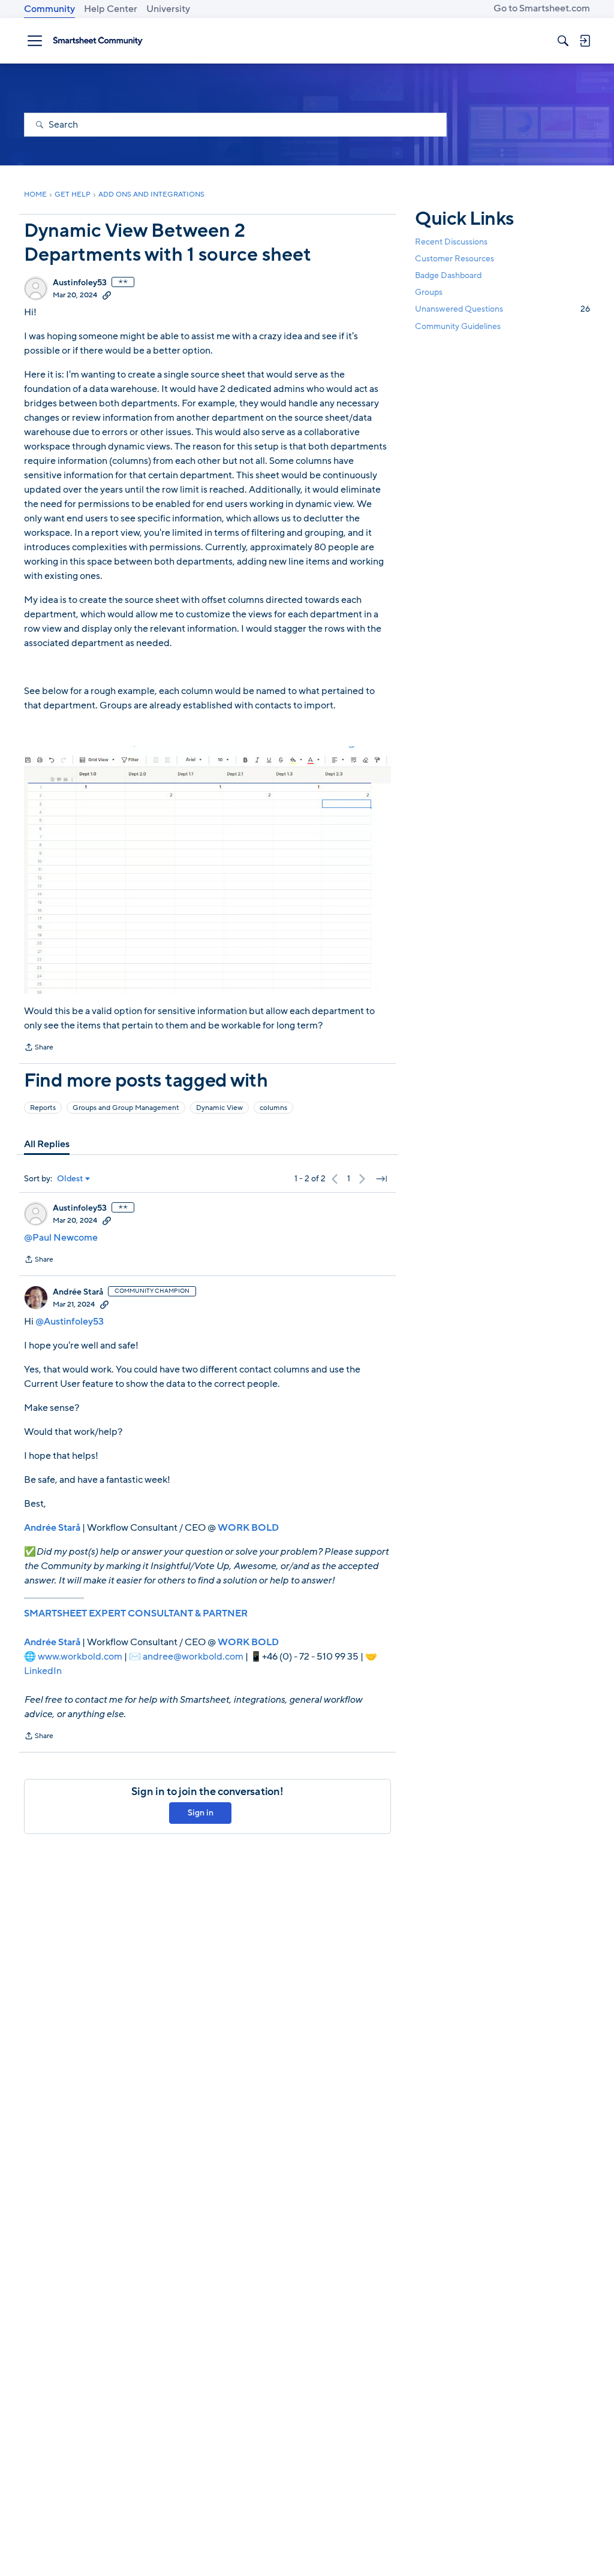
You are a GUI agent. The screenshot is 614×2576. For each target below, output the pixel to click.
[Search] (563, 41)
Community (49, 9)
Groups (429, 292)
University (168, 9)
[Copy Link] (107, 295)
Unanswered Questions (502, 309)
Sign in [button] (201, 1813)
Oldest (70, 1179)
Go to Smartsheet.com (542, 8)
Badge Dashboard (448, 275)
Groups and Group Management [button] (126, 1108)
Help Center (111, 9)
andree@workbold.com (193, 1657)
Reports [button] (43, 1108)
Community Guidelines (458, 326)
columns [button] (273, 1108)
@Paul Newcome (61, 1238)
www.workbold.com (80, 1657)
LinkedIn (43, 1671)
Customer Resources (455, 259)
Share (39, 1048)
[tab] (47, 1144)
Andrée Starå (78, 1292)
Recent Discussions (451, 242)
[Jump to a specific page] (381, 1179)
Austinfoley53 (80, 283)
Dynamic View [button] (219, 1108)
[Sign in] (585, 41)
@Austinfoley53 (70, 1322)
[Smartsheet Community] (98, 41)
